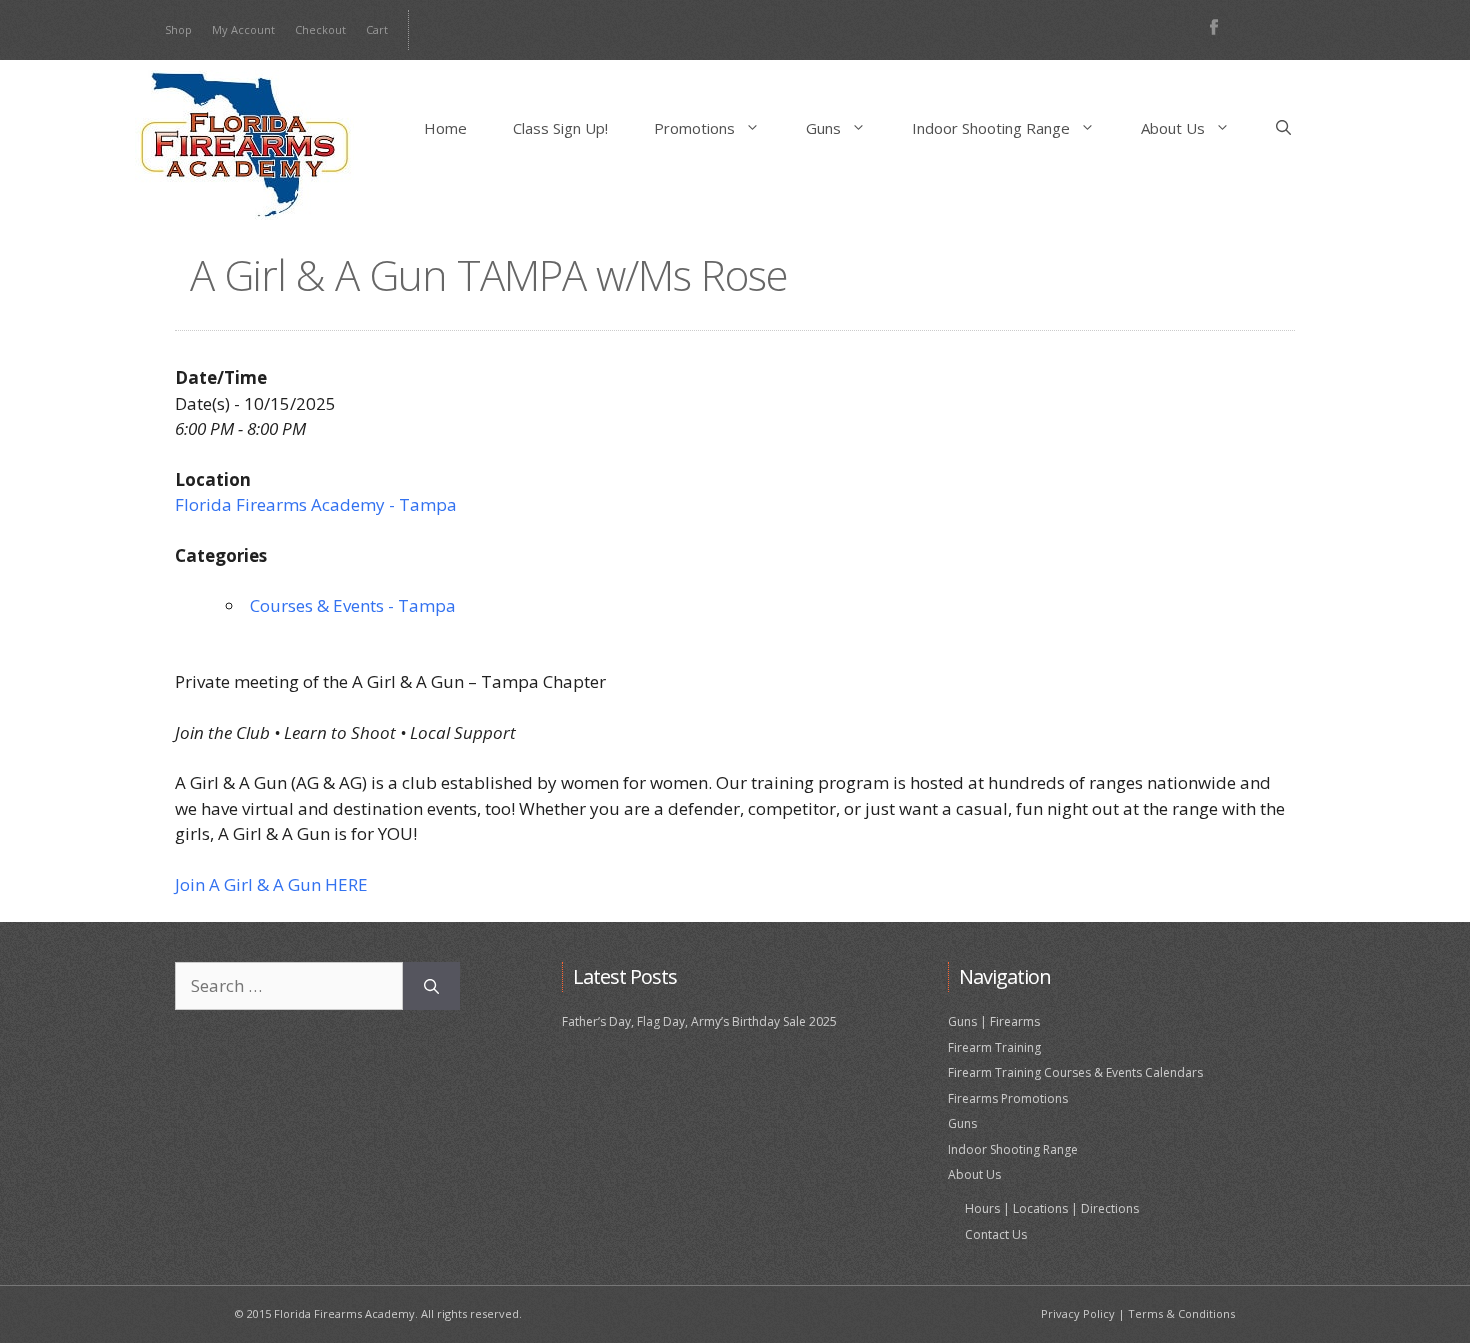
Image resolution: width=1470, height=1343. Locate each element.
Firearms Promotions (1008, 1098)
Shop (178, 29)
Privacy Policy (1078, 1313)
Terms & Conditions (1181, 1313)
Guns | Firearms (994, 1021)
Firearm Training (994, 1047)
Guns (823, 128)
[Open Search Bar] (1283, 128)
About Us (1173, 128)
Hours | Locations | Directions (1052, 1208)
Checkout (320, 29)
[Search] (431, 986)
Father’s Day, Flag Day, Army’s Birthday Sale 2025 (699, 1021)
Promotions (694, 128)
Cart (377, 29)
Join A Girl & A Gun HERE (271, 884)
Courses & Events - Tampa (353, 605)
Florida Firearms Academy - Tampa (316, 504)
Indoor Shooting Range (991, 128)
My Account (243, 29)
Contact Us (996, 1234)
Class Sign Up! (560, 128)
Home (445, 128)
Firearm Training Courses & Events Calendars (1075, 1072)
